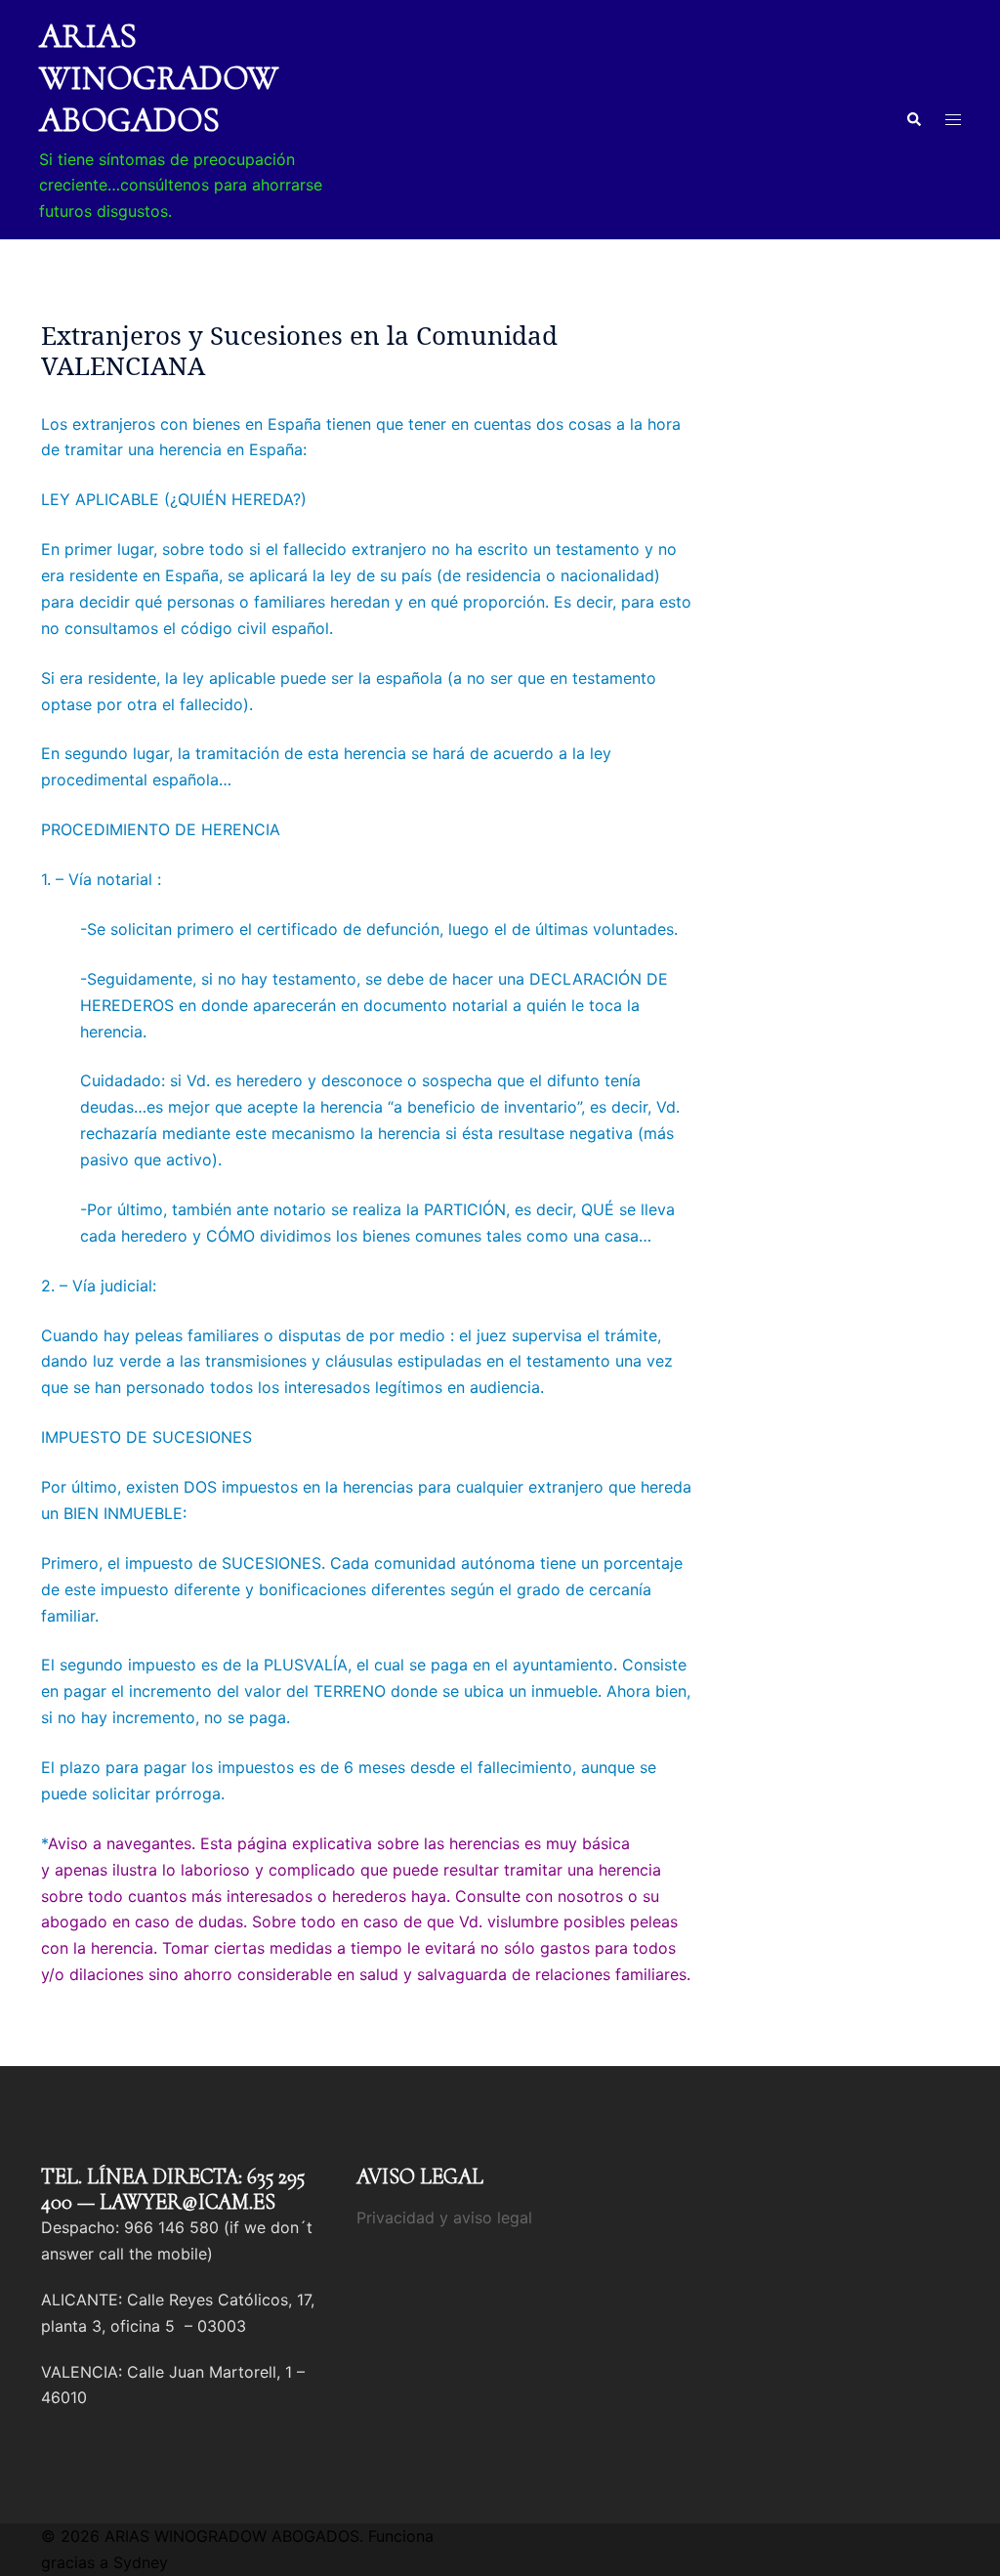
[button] (913, 120)
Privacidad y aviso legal (444, 2217)
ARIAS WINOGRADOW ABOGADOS (159, 78)
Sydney (141, 2562)
